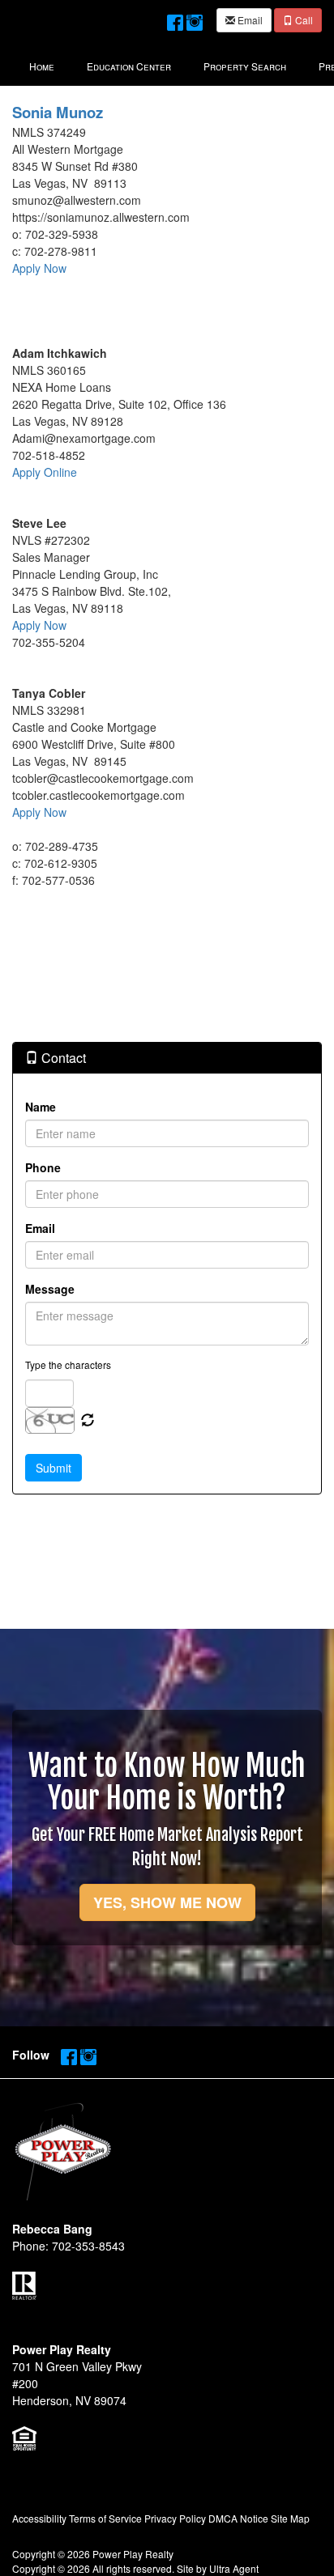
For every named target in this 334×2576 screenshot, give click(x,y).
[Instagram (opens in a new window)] (195, 19)
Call (303, 20)
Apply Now (39, 268)
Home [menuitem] (42, 66)
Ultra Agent (234, 2568)
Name (41, 1107)
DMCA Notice (238, 2518)
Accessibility (39, 2518)
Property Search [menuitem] (245, 66)
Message (50, 1289)
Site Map (290, 2518)
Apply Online (45, 472)
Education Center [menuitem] (129, 66)
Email (249, 20)
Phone (43, 1167)
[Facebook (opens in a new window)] (175, 19)
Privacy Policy (175, 2518)
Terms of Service (105, 2518)
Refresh (88, 1421)
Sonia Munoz (58, 112)
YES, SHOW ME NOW (167, 1902)
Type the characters (68, 1365)
